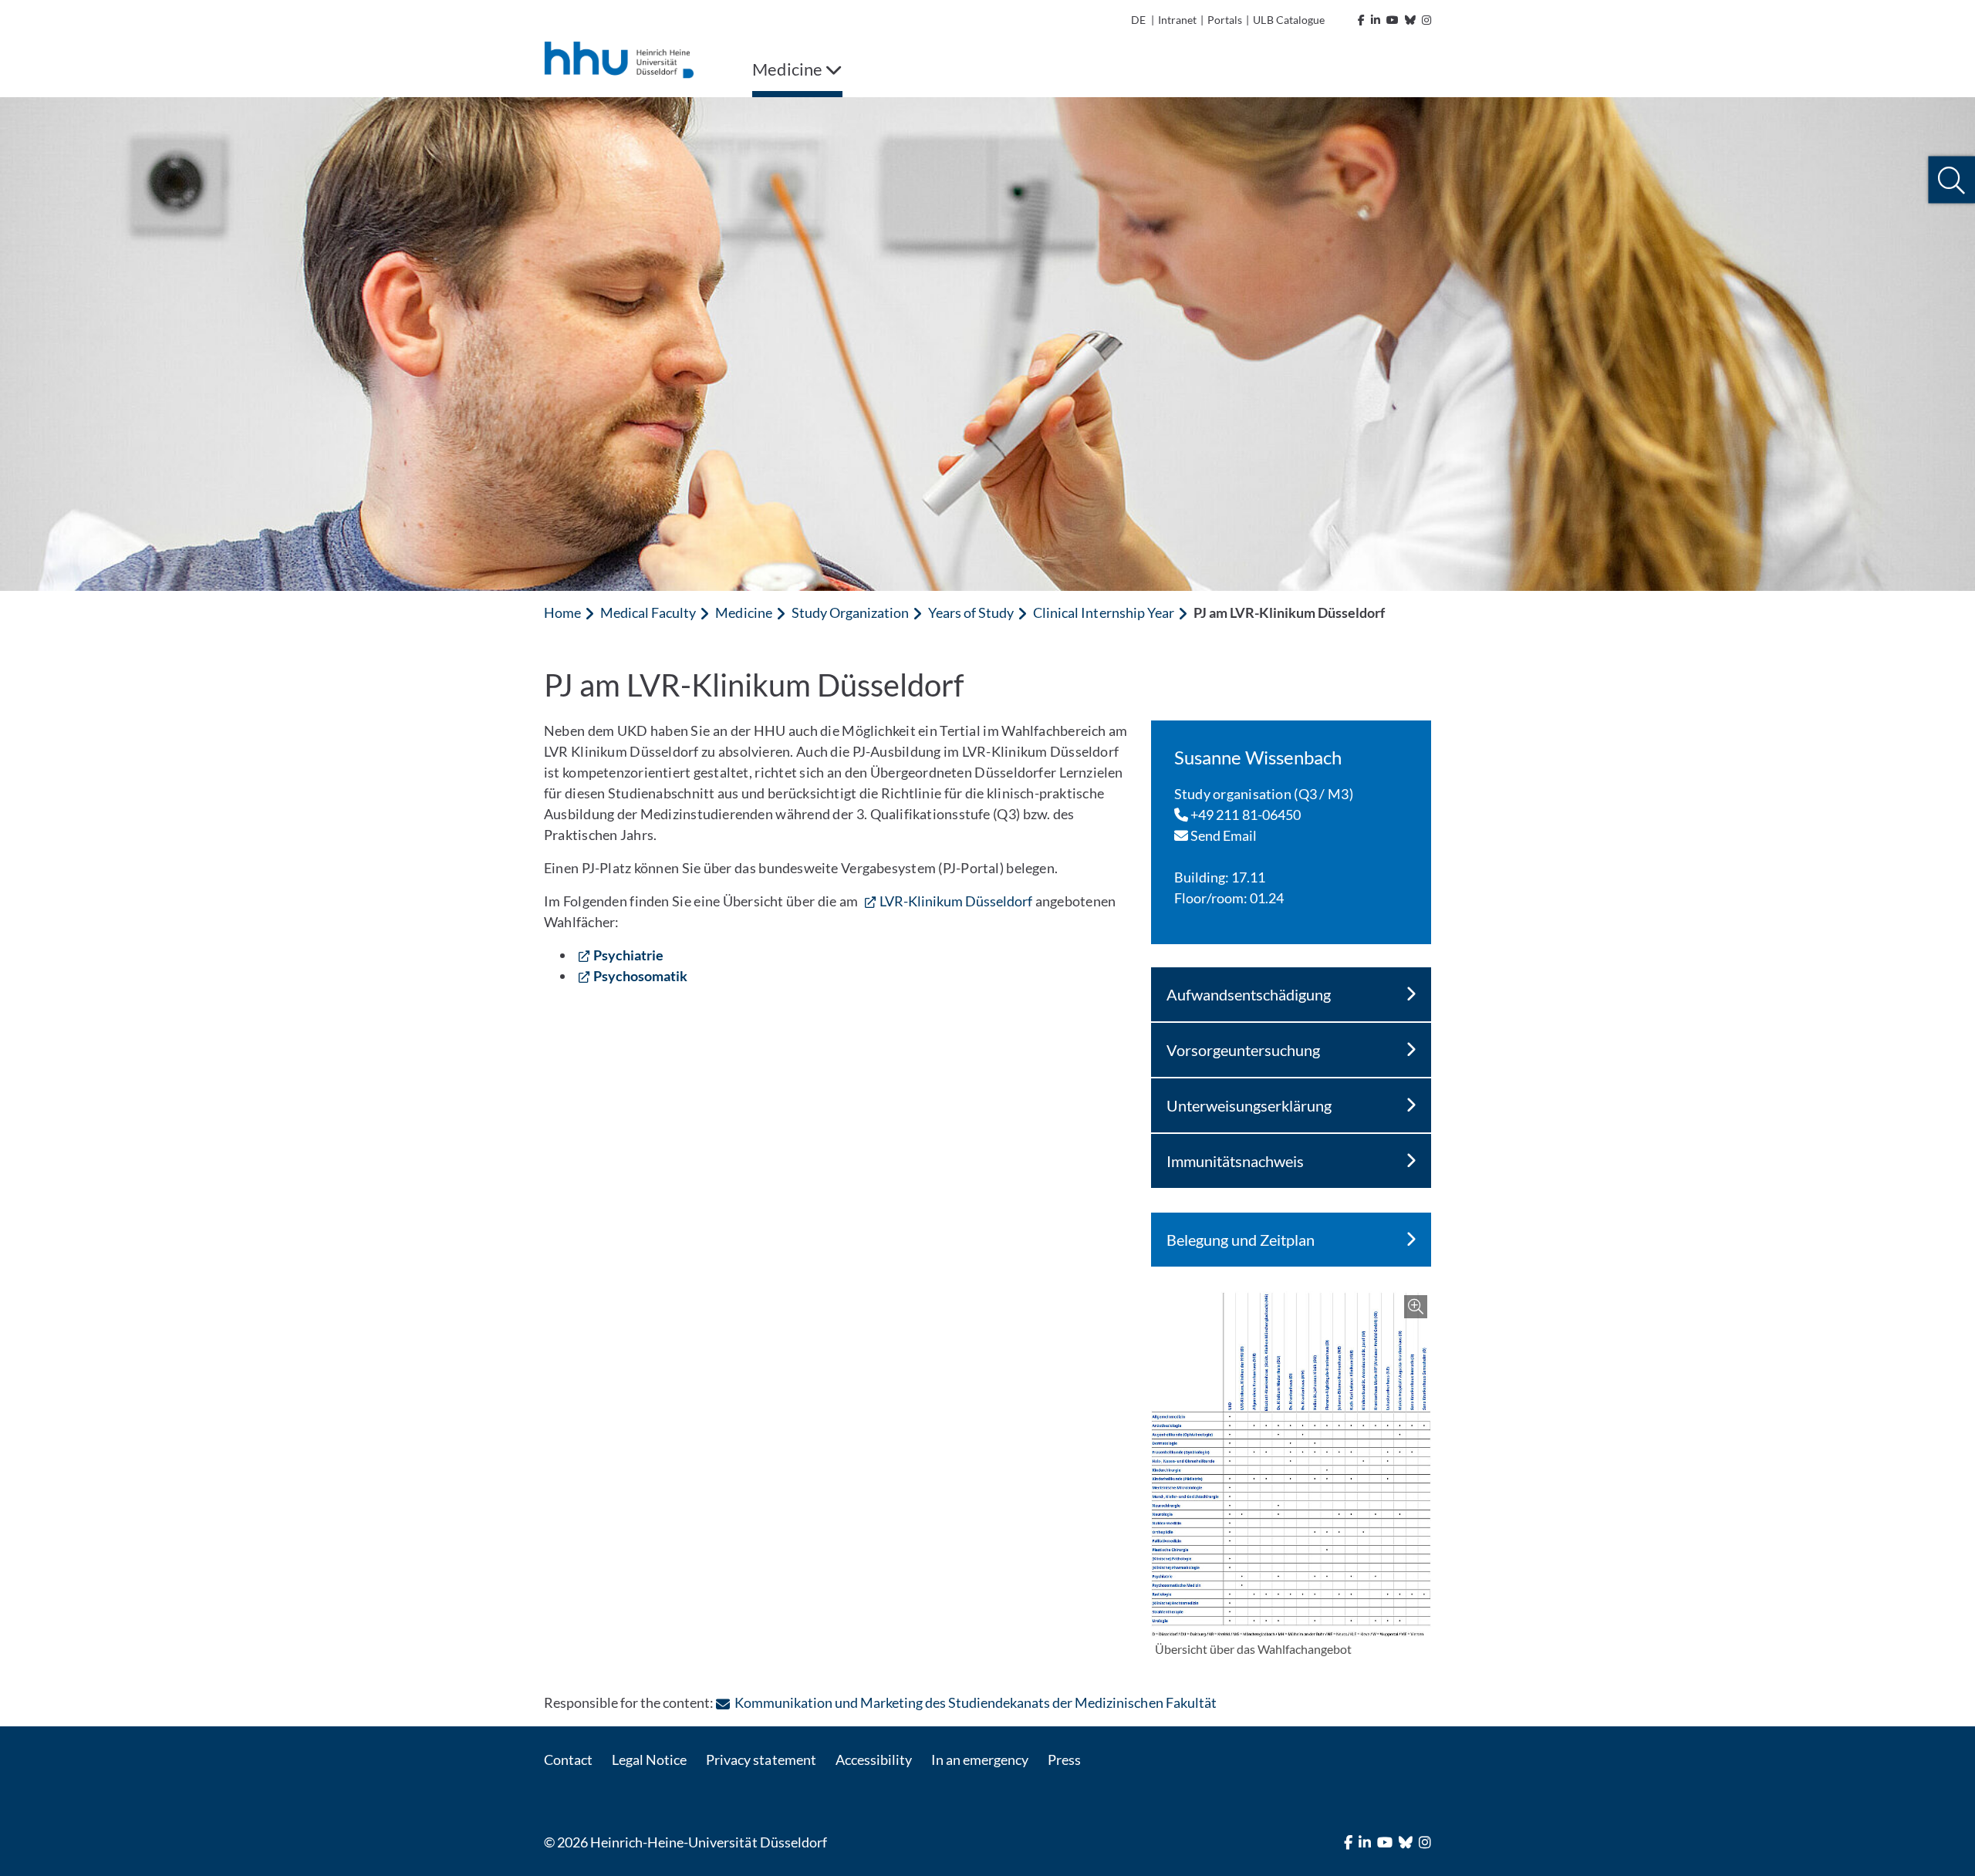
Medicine (743, 612)
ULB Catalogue (1288, 20)
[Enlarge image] (1291, 1464)
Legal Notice (649, 1760)
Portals (1225, 20)
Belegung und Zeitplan (1241, 1240)
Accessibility (874, 1760)
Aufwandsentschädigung (1249, 994)
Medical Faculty (648, 612)
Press (1064, 1760)
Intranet (1177, 20)
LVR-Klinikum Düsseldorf (956, 901)
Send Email (1223, 835)
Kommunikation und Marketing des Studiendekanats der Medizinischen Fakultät (975, 1702)
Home (562, 612)
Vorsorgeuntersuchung (1243, 1050)
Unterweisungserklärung (1249, 1105)
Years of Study (971, 612)
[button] (1951, 180)
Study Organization (850, 612)
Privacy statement (761, 1760)
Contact (568, 1760)
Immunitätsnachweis (1235, 1161)
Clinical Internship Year (1103, 612)
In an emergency (980, 1760)
